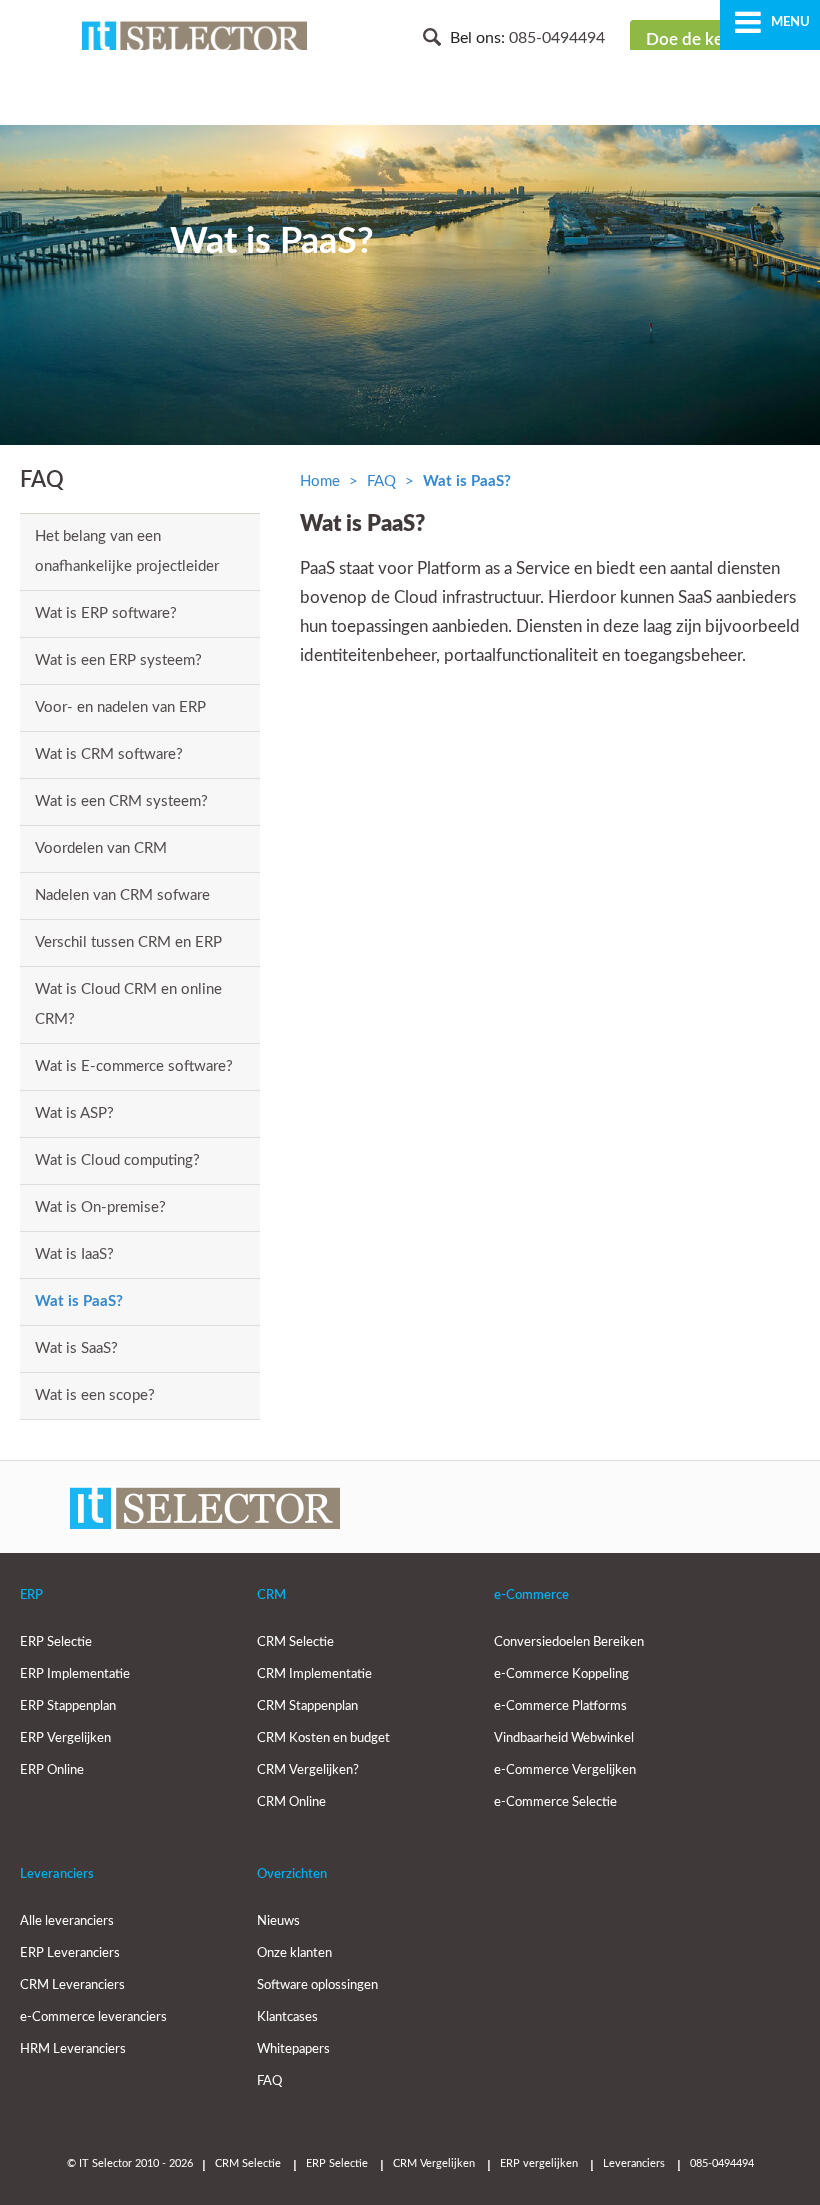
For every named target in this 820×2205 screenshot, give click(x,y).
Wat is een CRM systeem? (121, 801)
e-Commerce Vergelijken (565, 1770)
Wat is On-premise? (100, 1207)
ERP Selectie (56, 1642)
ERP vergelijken (539, 2163)
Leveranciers (57, 1874)
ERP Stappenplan (68, 1706)
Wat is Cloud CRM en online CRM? (128, 1004)
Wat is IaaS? (74, 1254)
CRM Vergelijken (434, 2163)
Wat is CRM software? (109, 754)
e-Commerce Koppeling (561, 1674)
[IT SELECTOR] (194, 40)
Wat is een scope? (95, 1395)
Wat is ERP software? (106, 613)
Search (432, 37)
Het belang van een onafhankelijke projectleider (127, 551)
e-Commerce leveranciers (93, 2017)
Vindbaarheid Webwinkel (564, 1738)
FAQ (381, 481)
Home (320, 481)
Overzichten (292, 1874)
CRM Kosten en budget (323, 1738)
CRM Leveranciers (72, 1985)
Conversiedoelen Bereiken (569, 1642)
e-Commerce (531, 1595)
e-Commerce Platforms (560, 1706)
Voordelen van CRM (101, 848)
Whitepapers (293, 2049)
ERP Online (52, 1770)
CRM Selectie (295, 1642)
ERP (31, 1595)
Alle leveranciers (67, 1921)
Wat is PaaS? (79, 1301)
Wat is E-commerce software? (134, 1066)
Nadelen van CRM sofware (122, 895)
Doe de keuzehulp (715, 39)
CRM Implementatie (314, 1674)
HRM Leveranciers (73, 2049)
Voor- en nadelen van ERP (120, 707)
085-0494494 (557, 38)
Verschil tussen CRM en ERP (128, 942)
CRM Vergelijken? (308, 1770)
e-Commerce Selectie (555, 1802)
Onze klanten (294, 1953)
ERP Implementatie (75, 1674)
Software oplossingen (317, 1985)
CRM (271, 1595)
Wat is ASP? (74, 1113)
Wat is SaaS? (76, 1348)
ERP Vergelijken (65, 1738)
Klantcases (287, 2017)
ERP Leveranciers (70, 1953)
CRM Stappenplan (307, 1706)
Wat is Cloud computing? (117, 1160)
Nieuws (278, 1921)
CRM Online (291, 1802)
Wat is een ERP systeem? (118, 660)
